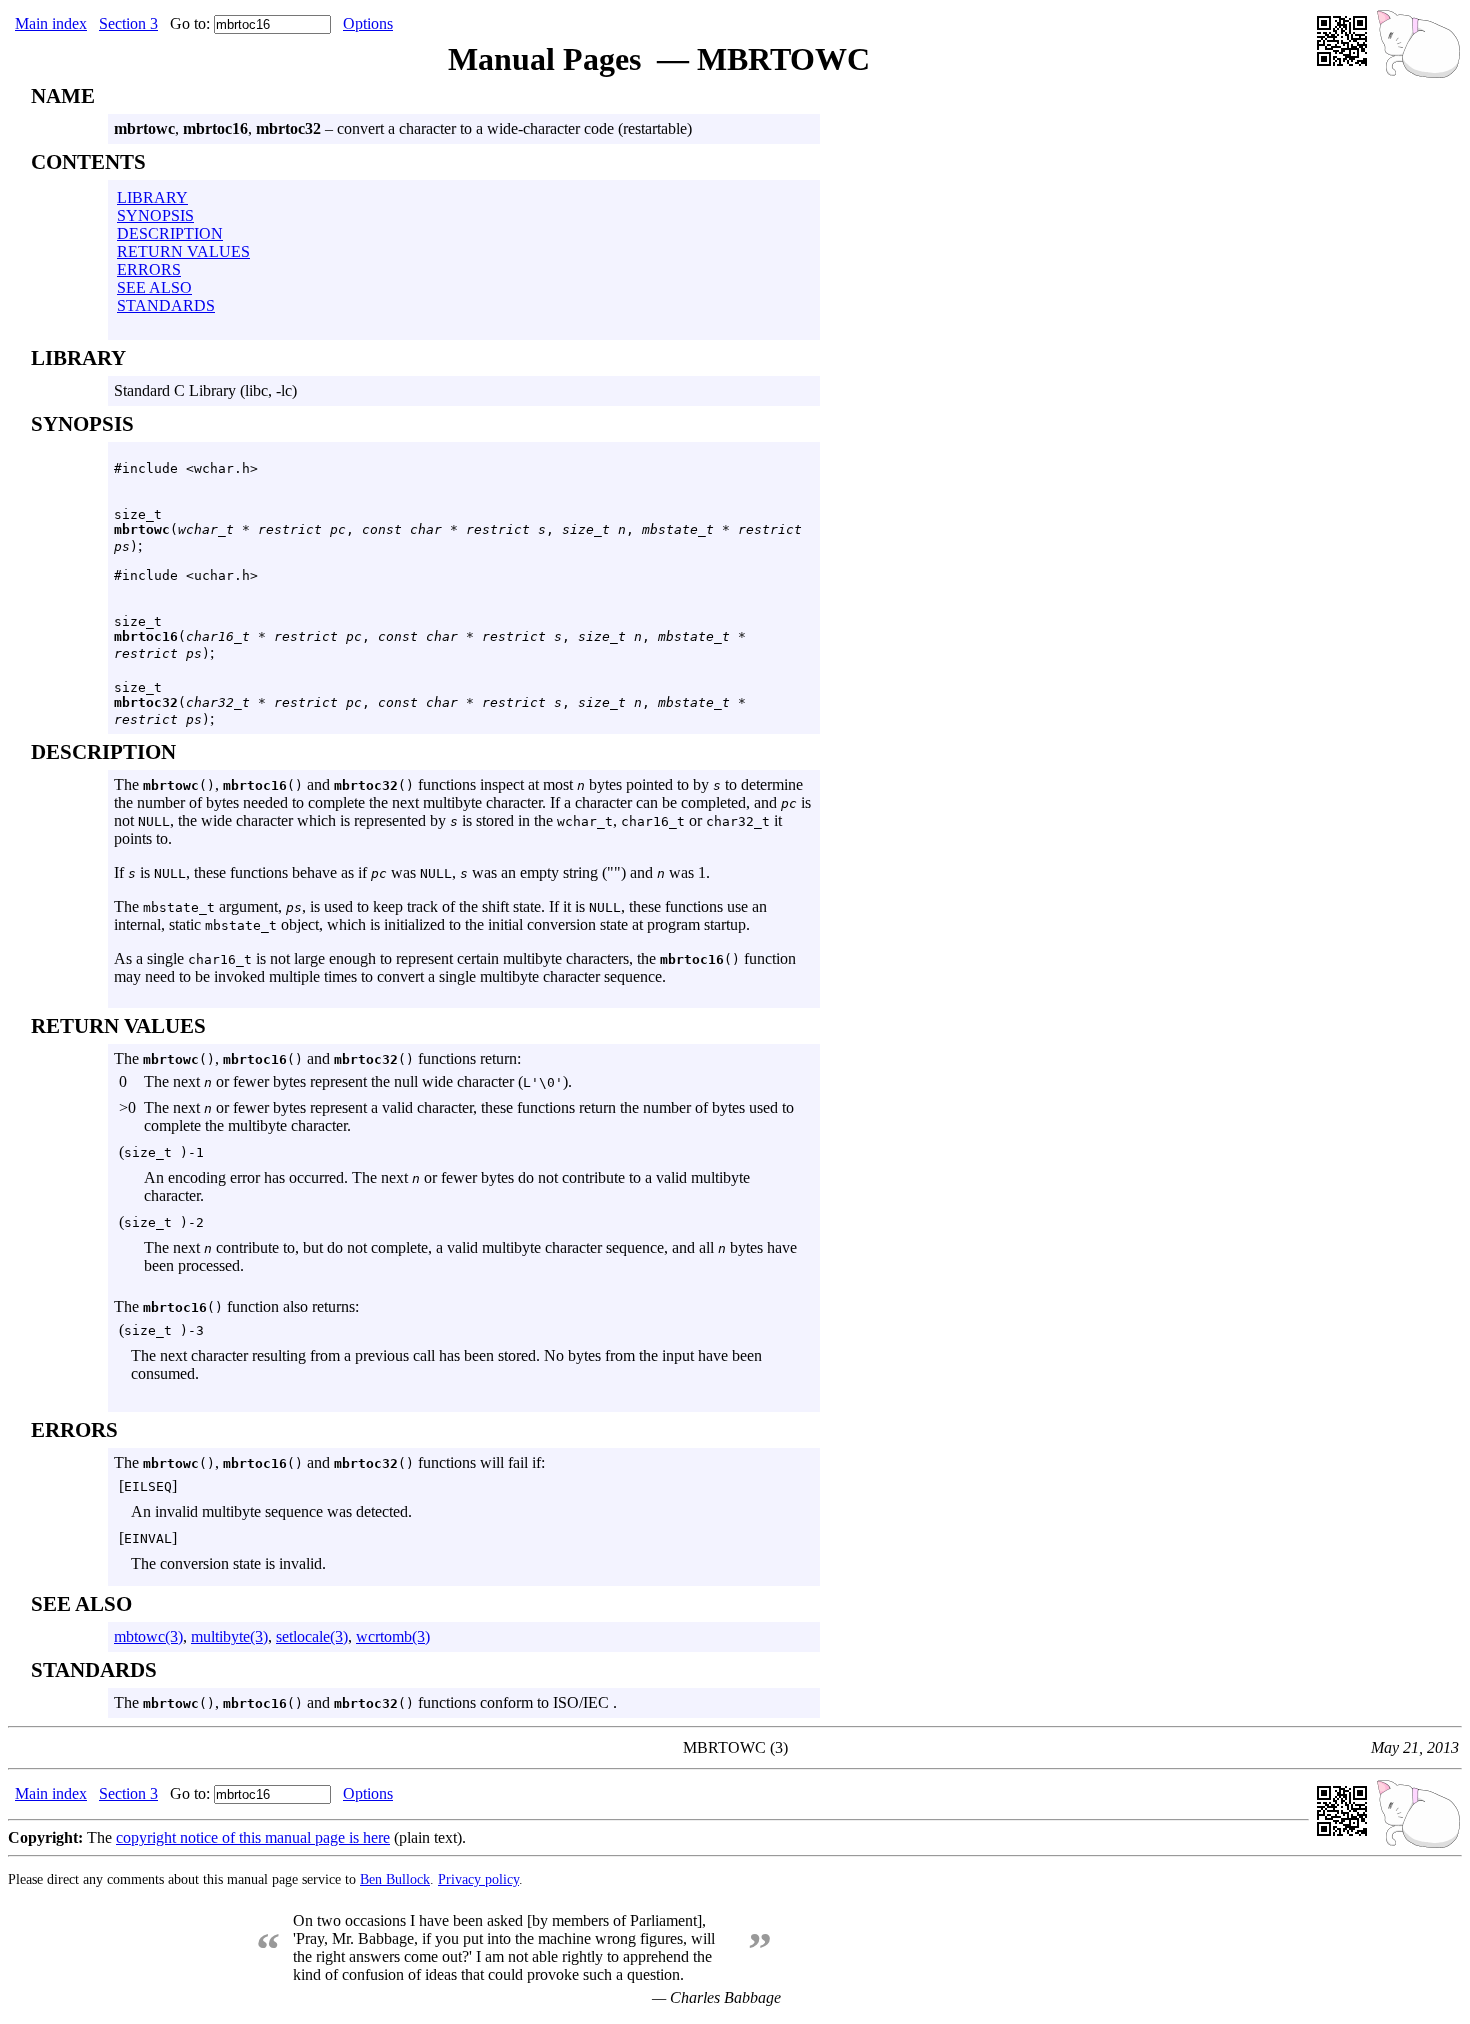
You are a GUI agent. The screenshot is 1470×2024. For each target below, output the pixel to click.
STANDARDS (166, 305)
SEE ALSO (154, 287)
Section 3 (128, 23)
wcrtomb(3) (393, 1636)
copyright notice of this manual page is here (253, 1837)
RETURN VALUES (183, 251)
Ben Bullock (395, 1879)
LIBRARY (152, 197)
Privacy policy (478, 1879)
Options (368, 23)
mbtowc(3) (148, 1636)
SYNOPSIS (155, 215)
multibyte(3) (229, 1636)
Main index (51, 23)
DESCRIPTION (170, 233)
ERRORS (149, 269)
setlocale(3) (312, 1636)
